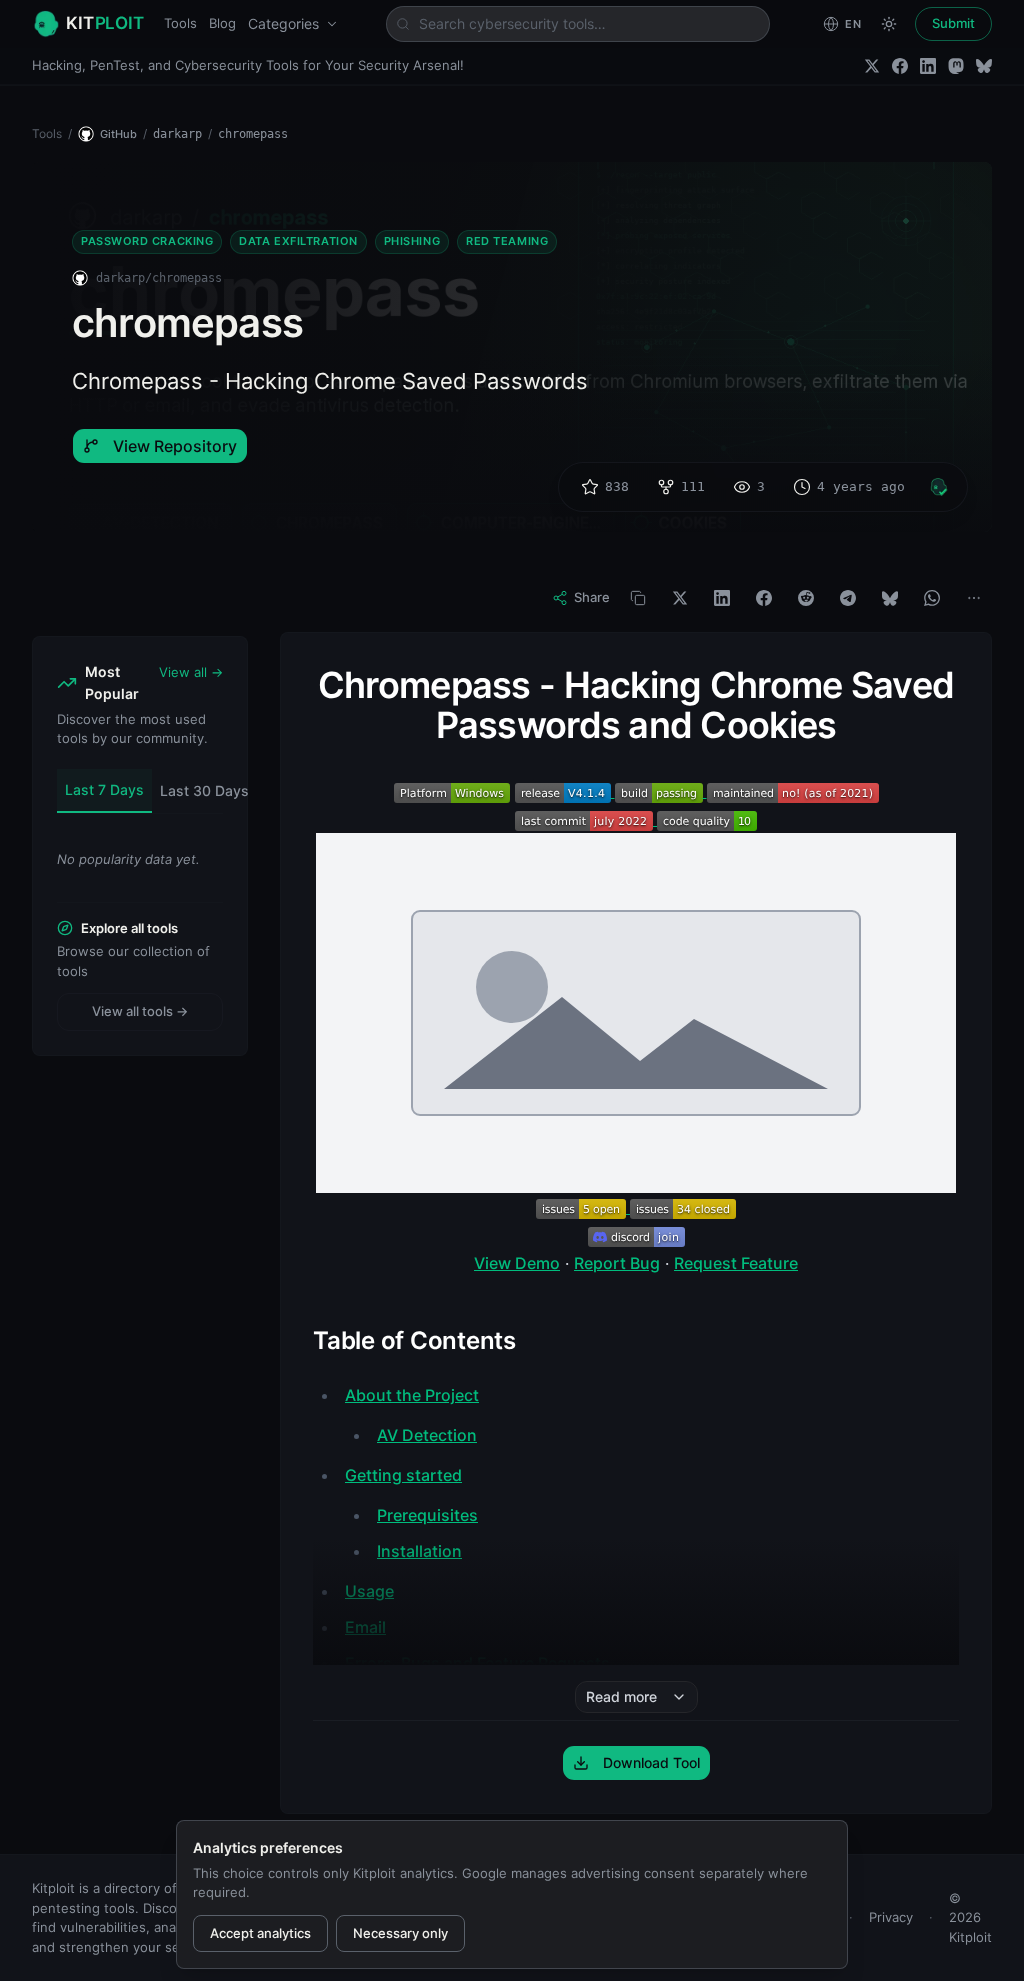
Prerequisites (427, 1515)
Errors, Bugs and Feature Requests (477, 1663)
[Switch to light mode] (889, 24)
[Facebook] (900, 66)
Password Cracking (147, 241)
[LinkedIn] (928, 66)
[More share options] (974, 598)
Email (365, 1627)
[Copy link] (638, 598)
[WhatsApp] (932, 598)
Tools (180, 23)
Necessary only (400, 1933)
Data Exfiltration (298, 241)
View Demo (517, 1263)
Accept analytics (260, 1933)
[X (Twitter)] (872, 66)
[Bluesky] (984, 66)
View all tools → (140, 1011)
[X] (680, 598)
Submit (953, 23)
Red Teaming (507, 241)
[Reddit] (806, 598)
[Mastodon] (956, 66)
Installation (419, 1551)
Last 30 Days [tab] (204, 790)
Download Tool (651, 1762)
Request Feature (736, 1263)
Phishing (412, 241)
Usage (369, 1591)
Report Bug (617, 1263)
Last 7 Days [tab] (104, 789)
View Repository (175, 446)
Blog (222, 23)
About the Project (412, 1395)
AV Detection (427, 1435)
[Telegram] (848, 598)
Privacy (891, 1917)
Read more (621, 1696)
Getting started (403, 1475)
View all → (191, 672)
